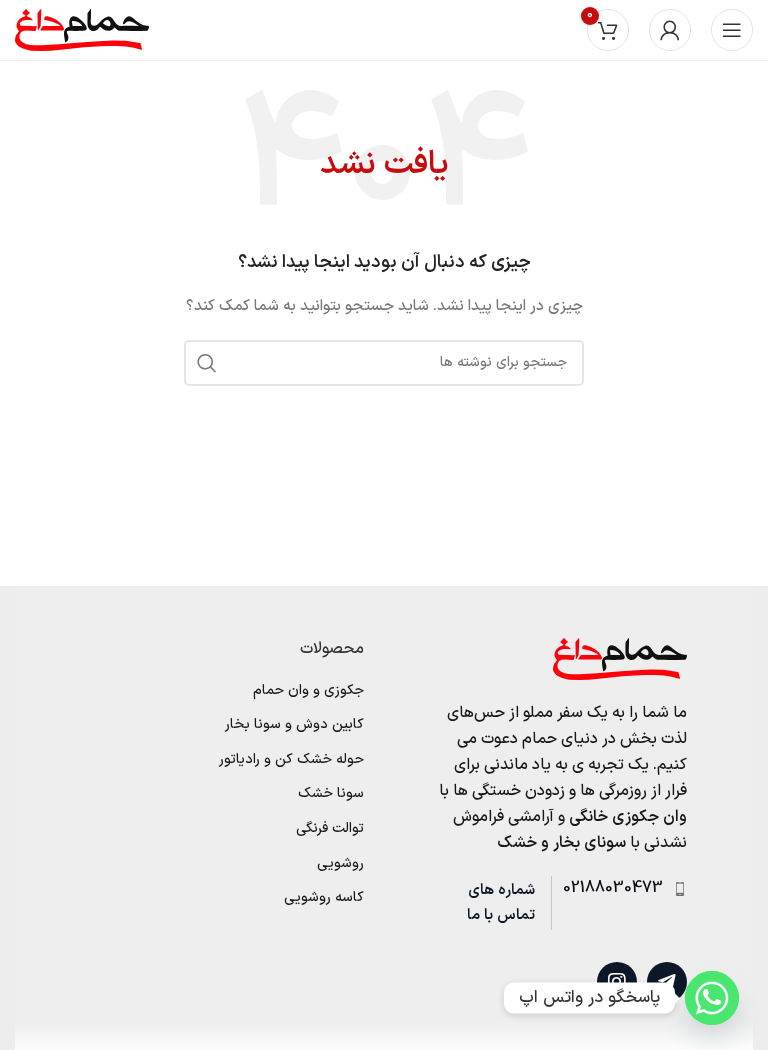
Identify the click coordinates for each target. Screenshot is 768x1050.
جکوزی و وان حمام (308, 691)
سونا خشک (331, 794)
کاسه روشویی (324, 898)
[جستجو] (207, 363)
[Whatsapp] (712, 998)
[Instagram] (617, 982)
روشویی (340, 864)
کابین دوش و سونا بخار (294, 725)
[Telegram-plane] (667, 982)
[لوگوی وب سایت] (82, 29)
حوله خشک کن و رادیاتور (291, 760)
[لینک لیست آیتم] (619, 889)
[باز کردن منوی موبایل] (732, 30)
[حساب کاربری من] (670, 30)
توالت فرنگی (330, 829)
